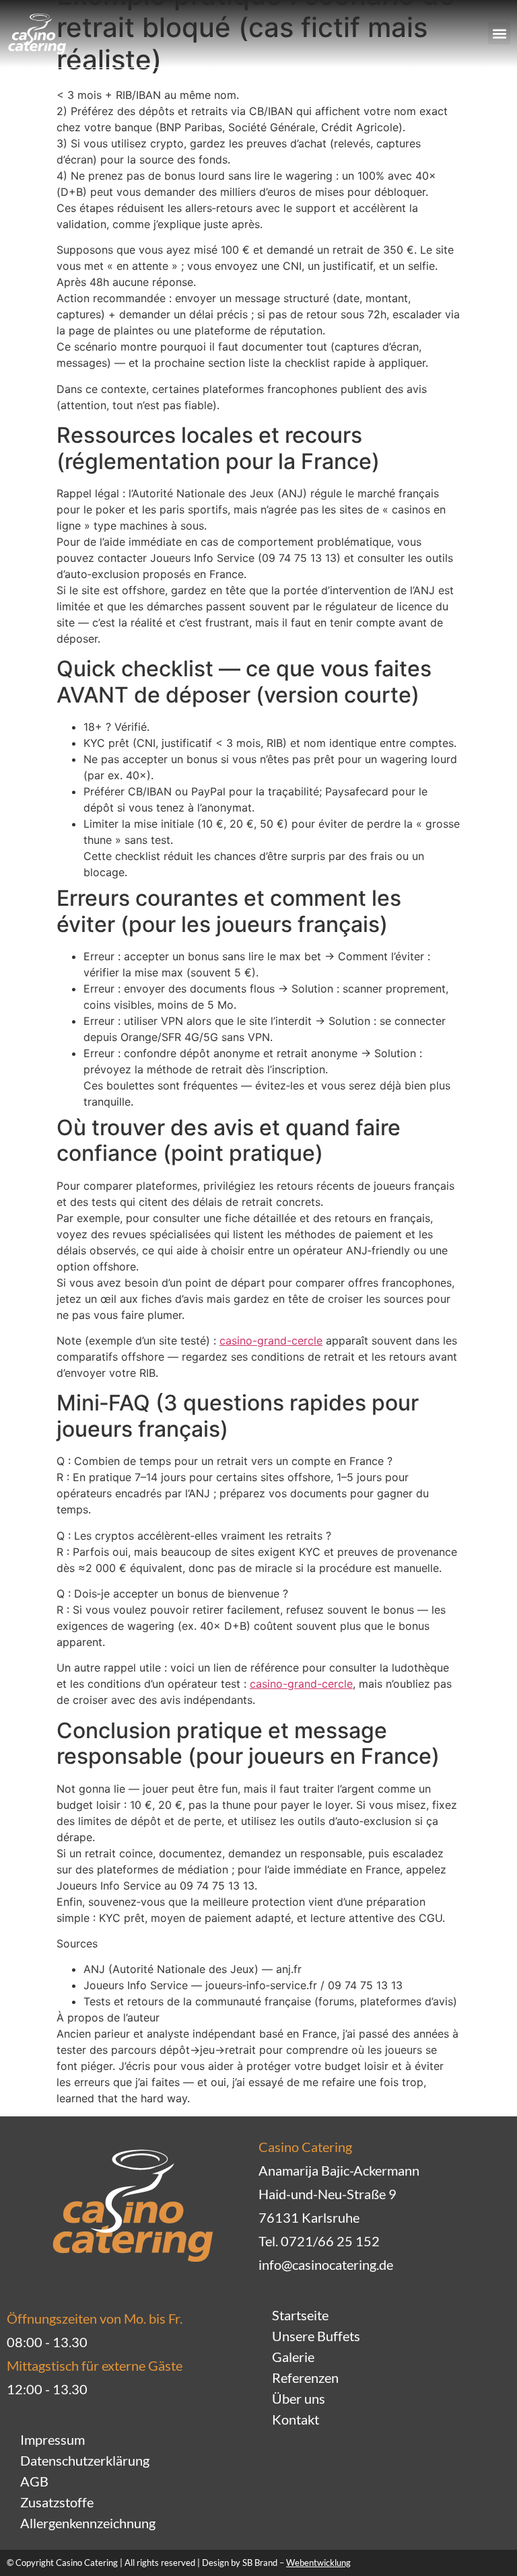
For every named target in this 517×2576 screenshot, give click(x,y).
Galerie (293, 2357)
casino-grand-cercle (271, 1340)
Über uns (299, 2398)
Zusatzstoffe (57, 2502)
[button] (499, 33)
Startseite (300, 2315)
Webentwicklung (318, 2563)
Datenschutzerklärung (85, 2460)
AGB (34, 2481)
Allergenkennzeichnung (88, 2523)
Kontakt (296, 2419)
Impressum (53, 2439)
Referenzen (305, 2377)
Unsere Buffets (316, 2336)
